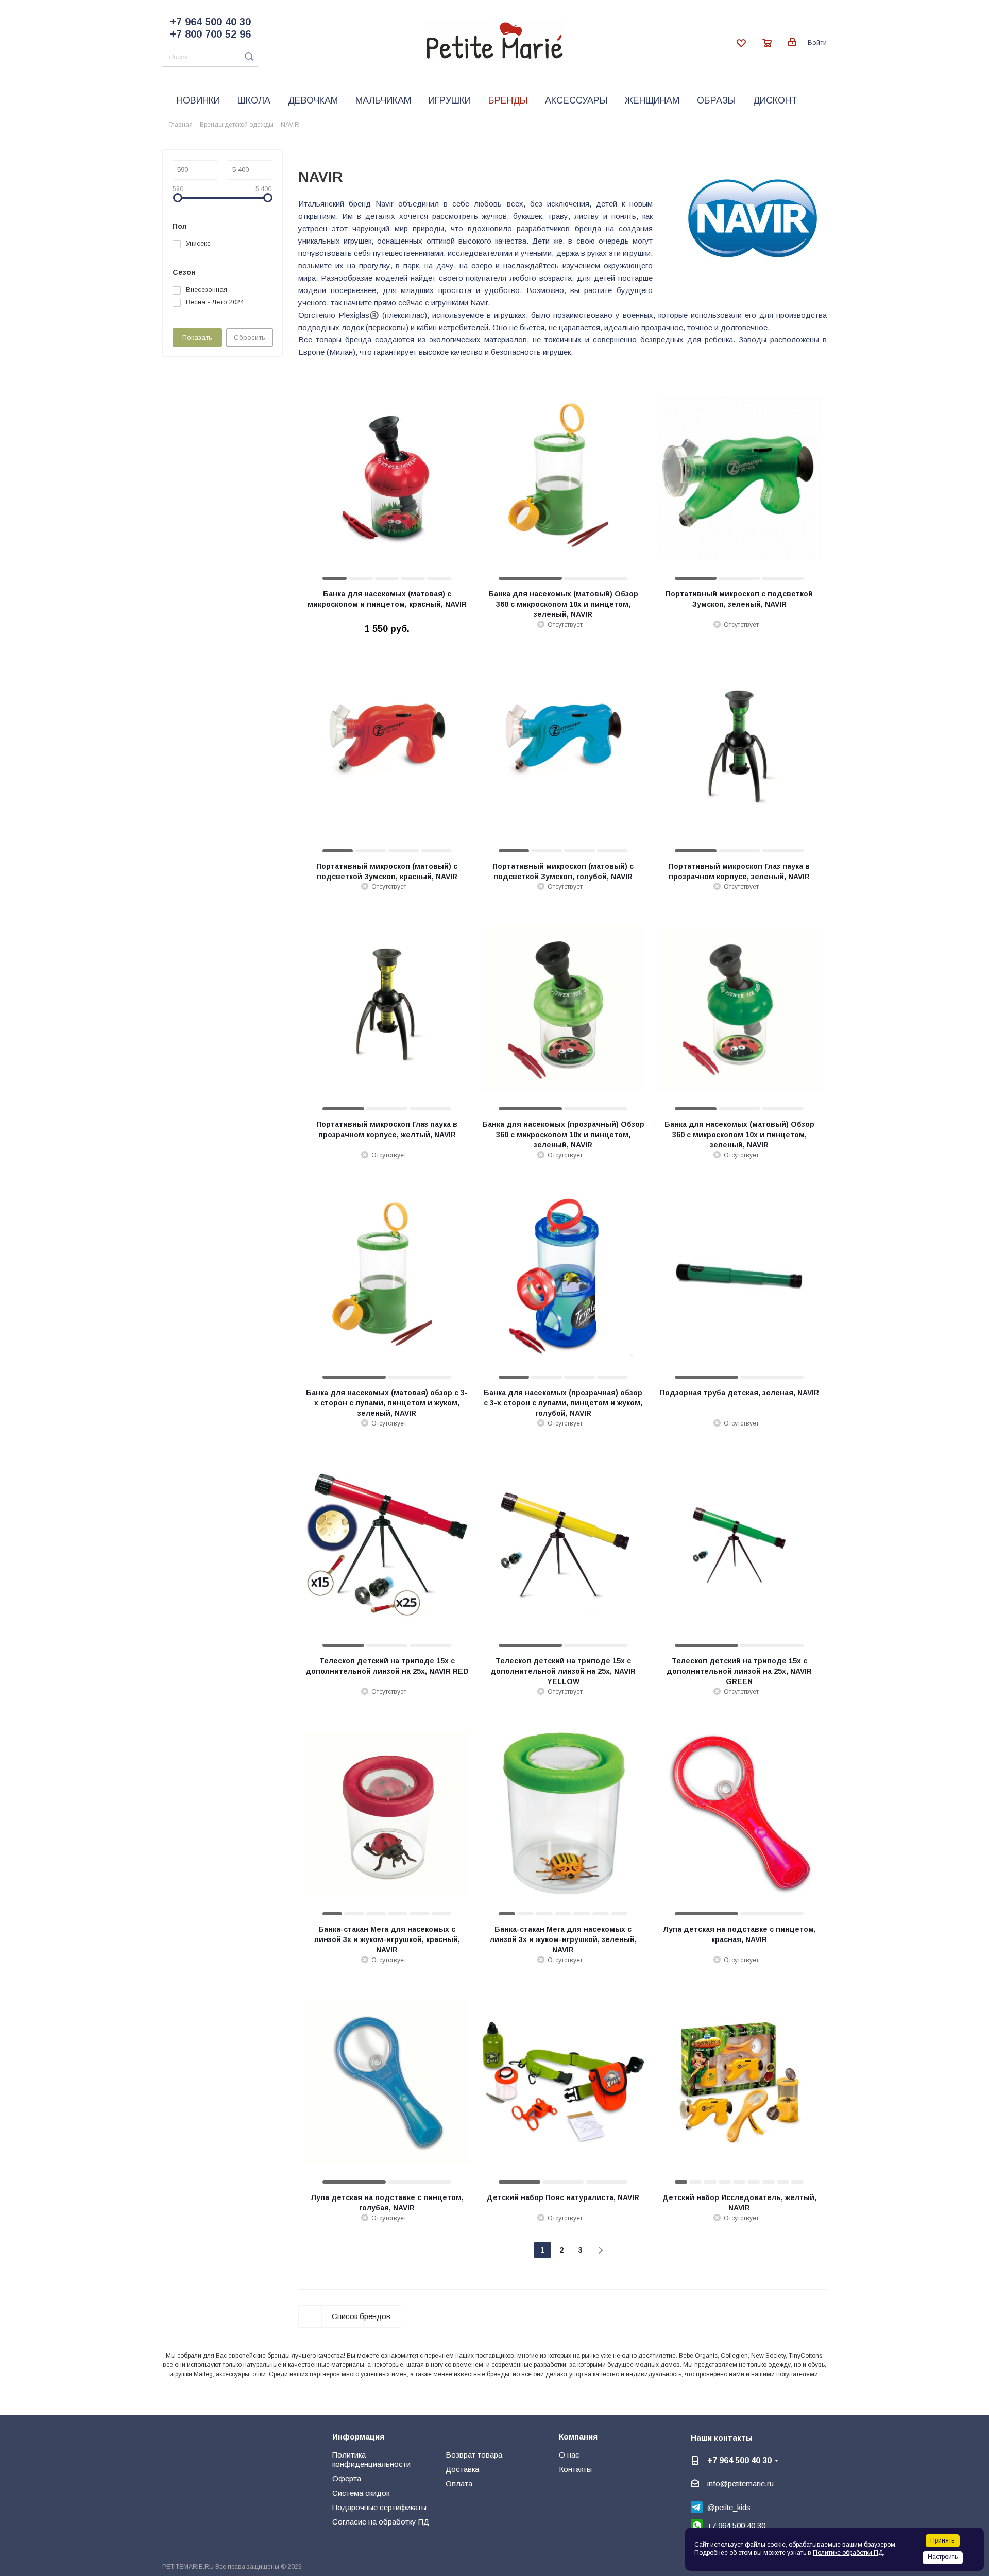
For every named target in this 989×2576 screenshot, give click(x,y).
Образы (716, 100)
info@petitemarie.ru (740, 2484)
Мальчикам (383, 100)
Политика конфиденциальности (371, 2459)
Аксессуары (576, 100)
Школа (254, 100)
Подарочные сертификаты (379, 2507)
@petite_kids (729, 2507)
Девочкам (313, 100)
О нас (569, 2455)
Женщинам (652, 100)
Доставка (462, 2469)
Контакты (575, 2469)
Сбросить (250, 338)
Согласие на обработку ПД (381, 2522)
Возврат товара (474, 2455)
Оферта (347, 2478)
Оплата (459, 2484)
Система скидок (361, 2493)
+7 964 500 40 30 (210, 22)
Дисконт (775, 100)
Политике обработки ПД (848, 2553)
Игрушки (450, 100)
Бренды (508, 100)
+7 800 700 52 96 (210, 34)
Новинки (198, 100)
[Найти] (246, 56)
